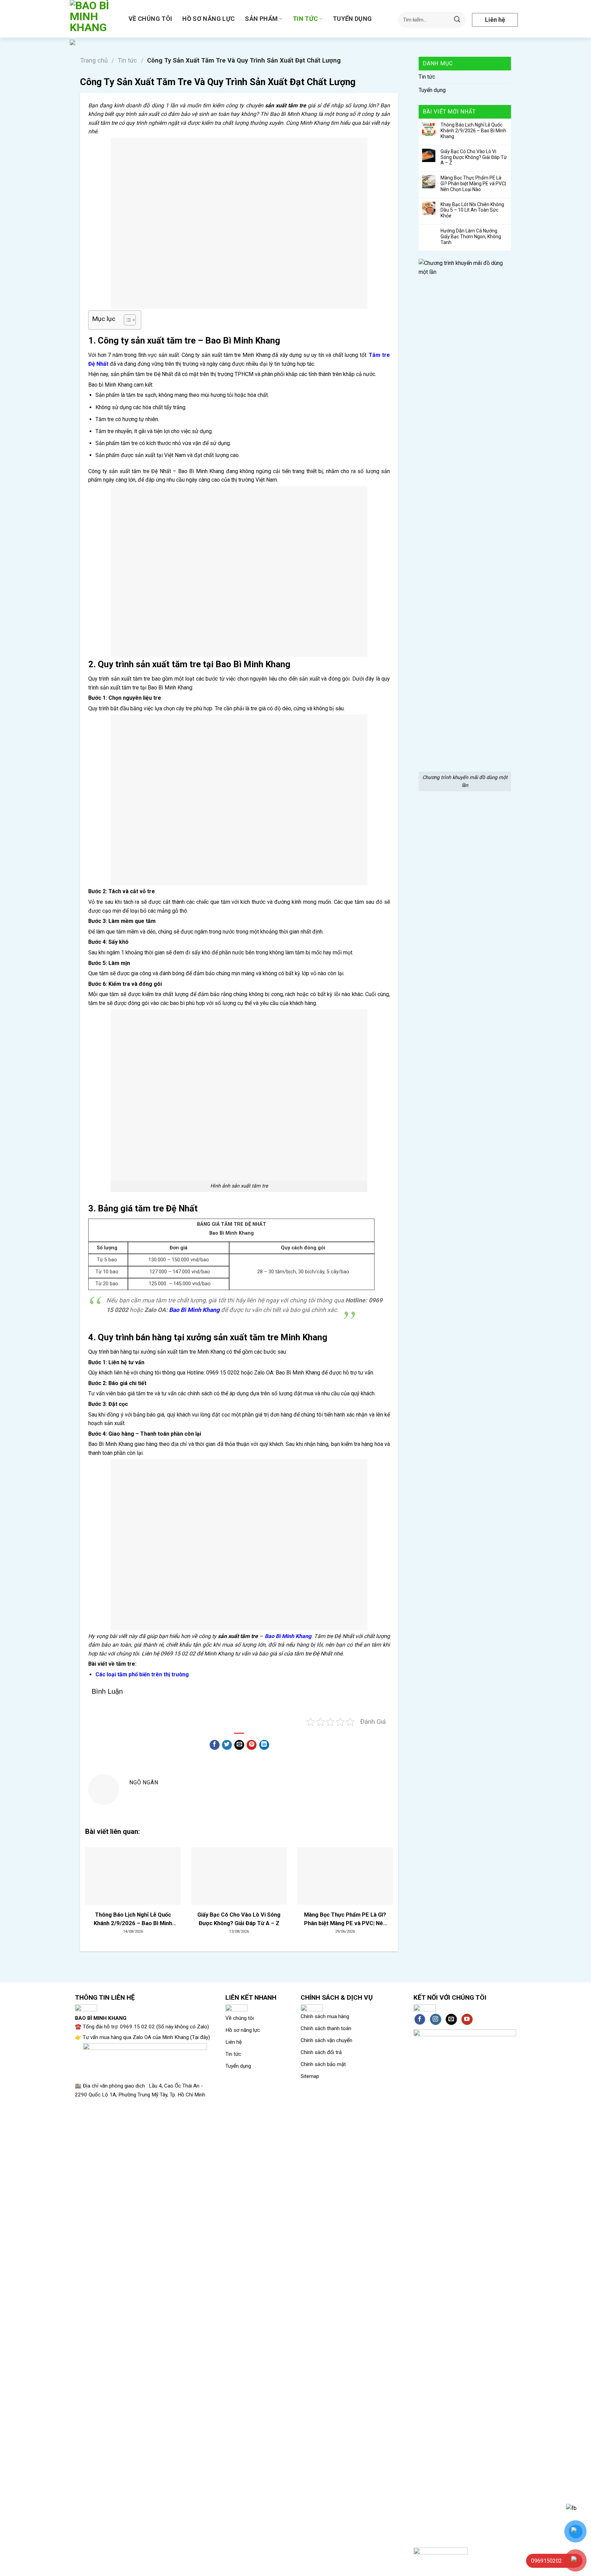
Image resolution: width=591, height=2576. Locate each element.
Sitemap (310, 2076)
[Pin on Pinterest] (252, 1745)
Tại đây (200, 2037)
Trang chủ (94, 60)
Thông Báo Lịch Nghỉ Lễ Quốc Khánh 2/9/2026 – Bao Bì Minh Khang (473, 131)
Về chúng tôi (150, 19)
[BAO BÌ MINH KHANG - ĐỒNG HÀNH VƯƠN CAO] (94, 19)
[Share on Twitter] (227, 1745)
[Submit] (457, 20)
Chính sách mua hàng (325, 2016)
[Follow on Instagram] (436, 2020)
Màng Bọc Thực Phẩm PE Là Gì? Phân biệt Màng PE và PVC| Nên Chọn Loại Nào (473, 184)
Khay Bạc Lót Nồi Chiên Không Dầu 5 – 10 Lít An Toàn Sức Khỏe (472, 210)
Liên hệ (495, 20)
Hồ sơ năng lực (208, 19)
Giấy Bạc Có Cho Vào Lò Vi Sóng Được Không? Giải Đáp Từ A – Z (474, 157)
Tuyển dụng (352, 19)
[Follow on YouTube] (467, 2020)
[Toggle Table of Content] (126, 320)
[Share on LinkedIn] (264, 1745)
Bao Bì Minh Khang (194, 1310)
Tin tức (305, 19)
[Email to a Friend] (239, 1745)
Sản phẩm (261, 19)
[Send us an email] (451, 2020)
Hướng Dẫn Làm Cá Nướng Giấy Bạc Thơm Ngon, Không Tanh (471, 237)
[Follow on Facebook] (420, 2020)
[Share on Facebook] (215, 1745)
